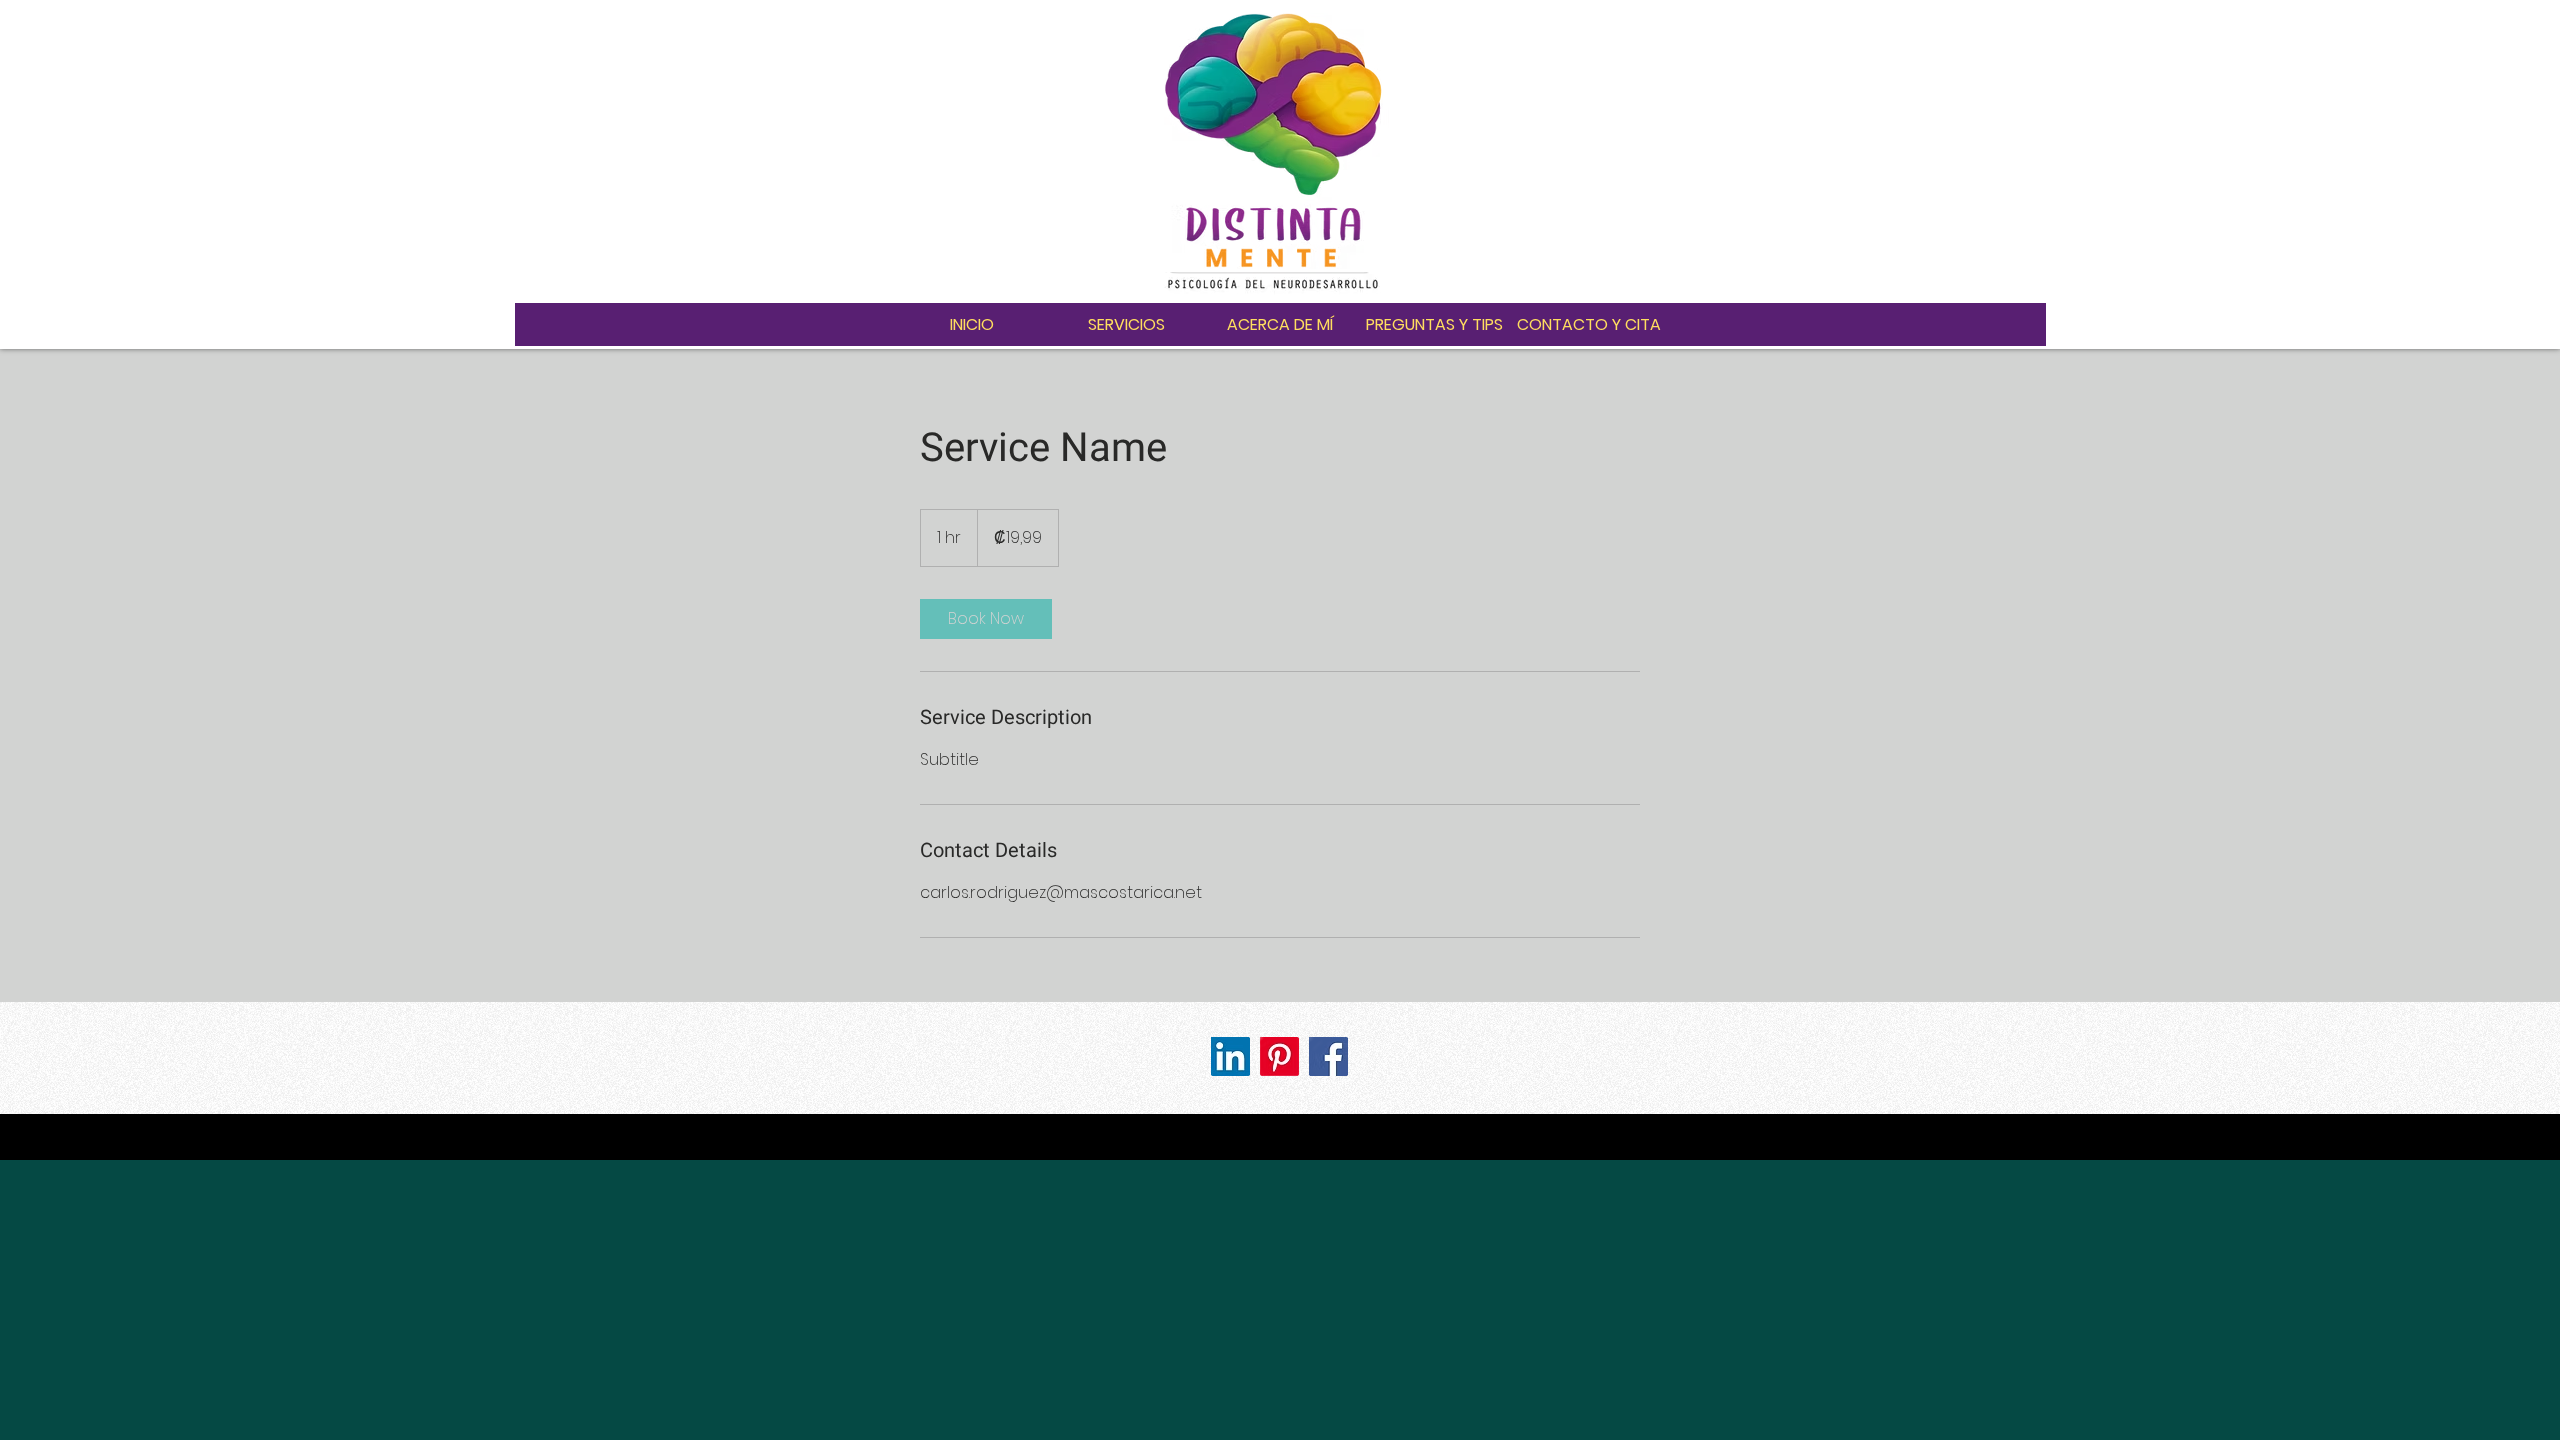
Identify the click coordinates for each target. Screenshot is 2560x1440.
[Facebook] (1328, 1056)
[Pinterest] (1279, 1056)
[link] (986, 619)
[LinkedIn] (1230, 1056)
